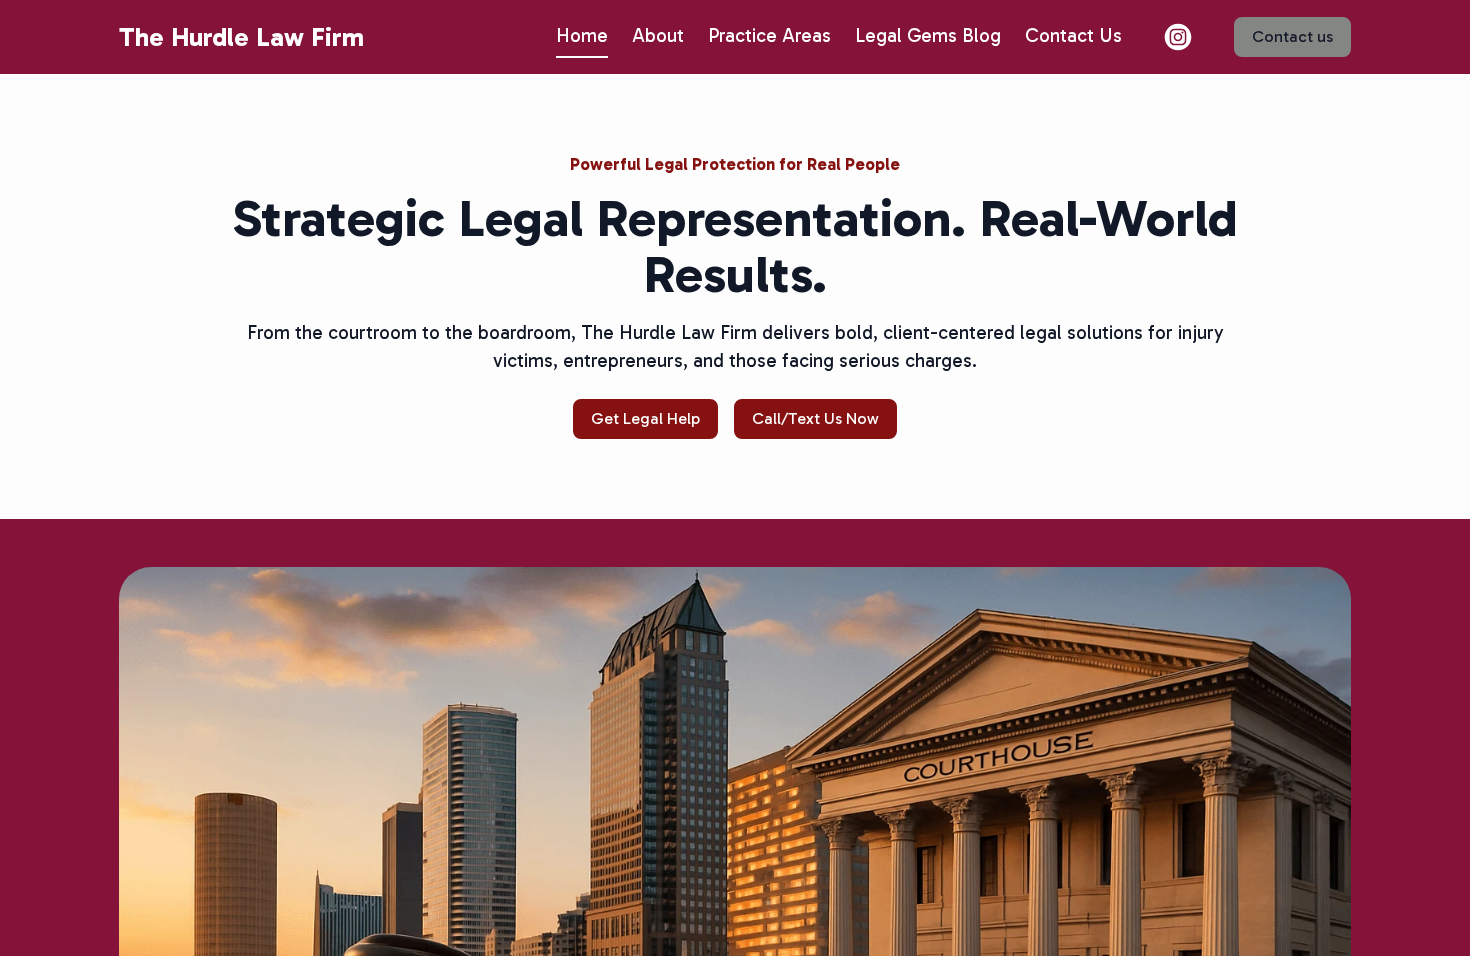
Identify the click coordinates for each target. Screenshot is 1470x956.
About (658, 35)
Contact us (1292, 36)
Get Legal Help (645, 418)
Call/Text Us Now (815, 418)
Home (582, 35)
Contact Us (1073, 35)
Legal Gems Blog (928, 35)
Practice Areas (769, 35)
